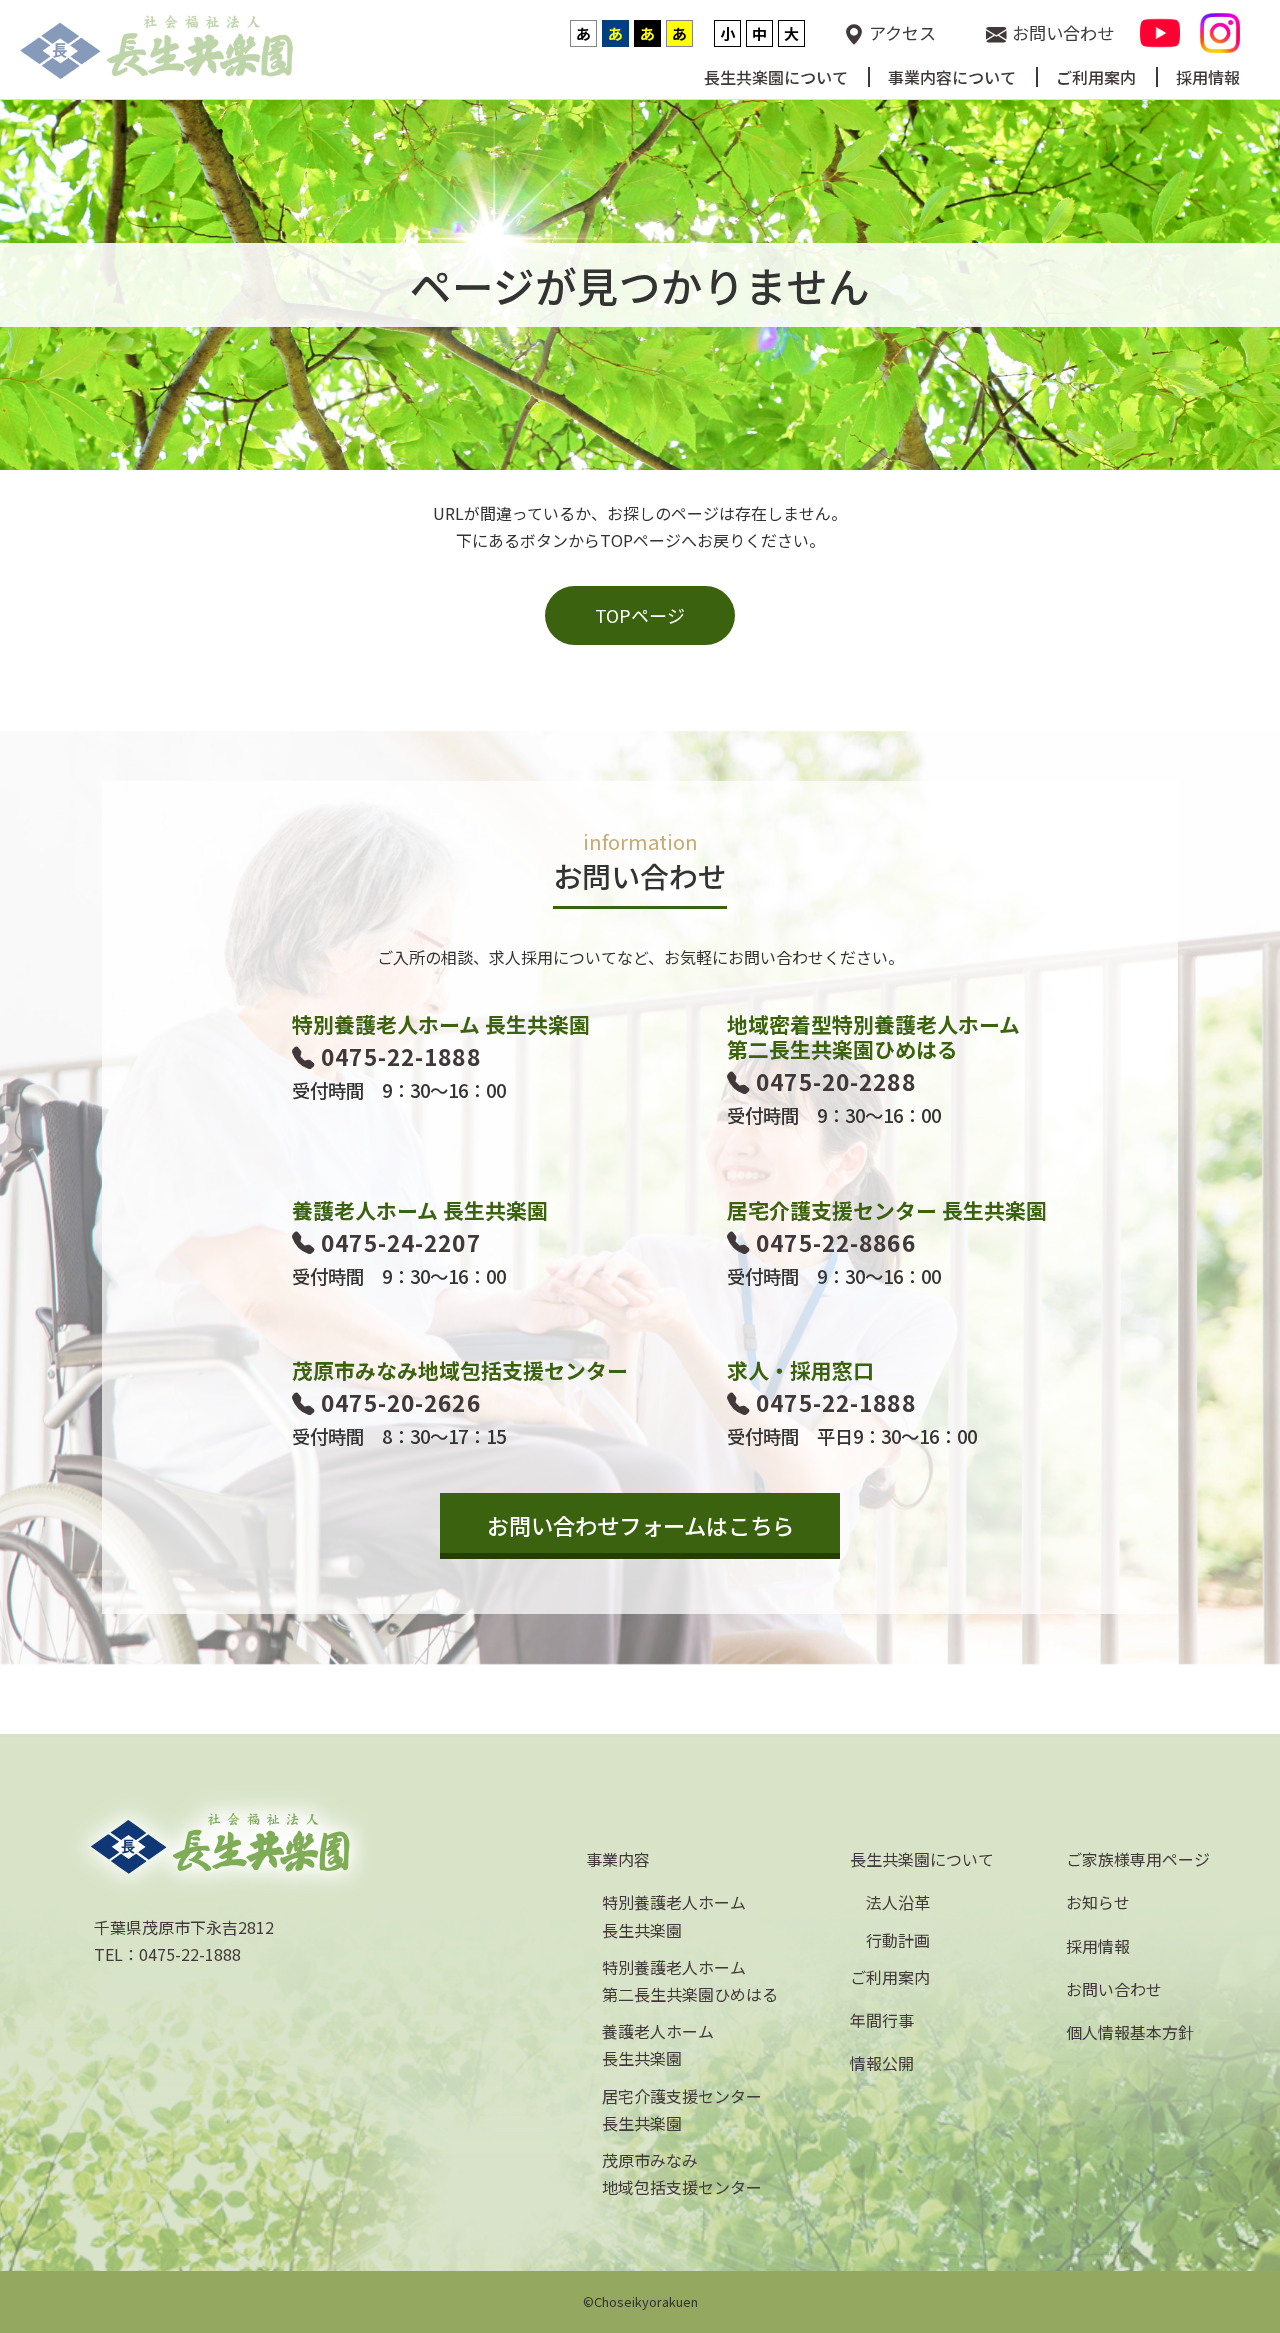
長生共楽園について (776, 78)
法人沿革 (898, 1902)
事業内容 (618, 1859)
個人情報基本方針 (1130, 2032)
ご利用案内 (1096, 78)
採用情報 (1208, 78)
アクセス (902, 32)
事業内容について (952, 78)
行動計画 (898, 1940)
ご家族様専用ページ (1138, 1859)
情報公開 (882, 2063)
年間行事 (882, 2020)
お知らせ (1098, 1902)
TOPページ (640, 615)
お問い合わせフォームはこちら (640, 1525)
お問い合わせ (1063, 32)
